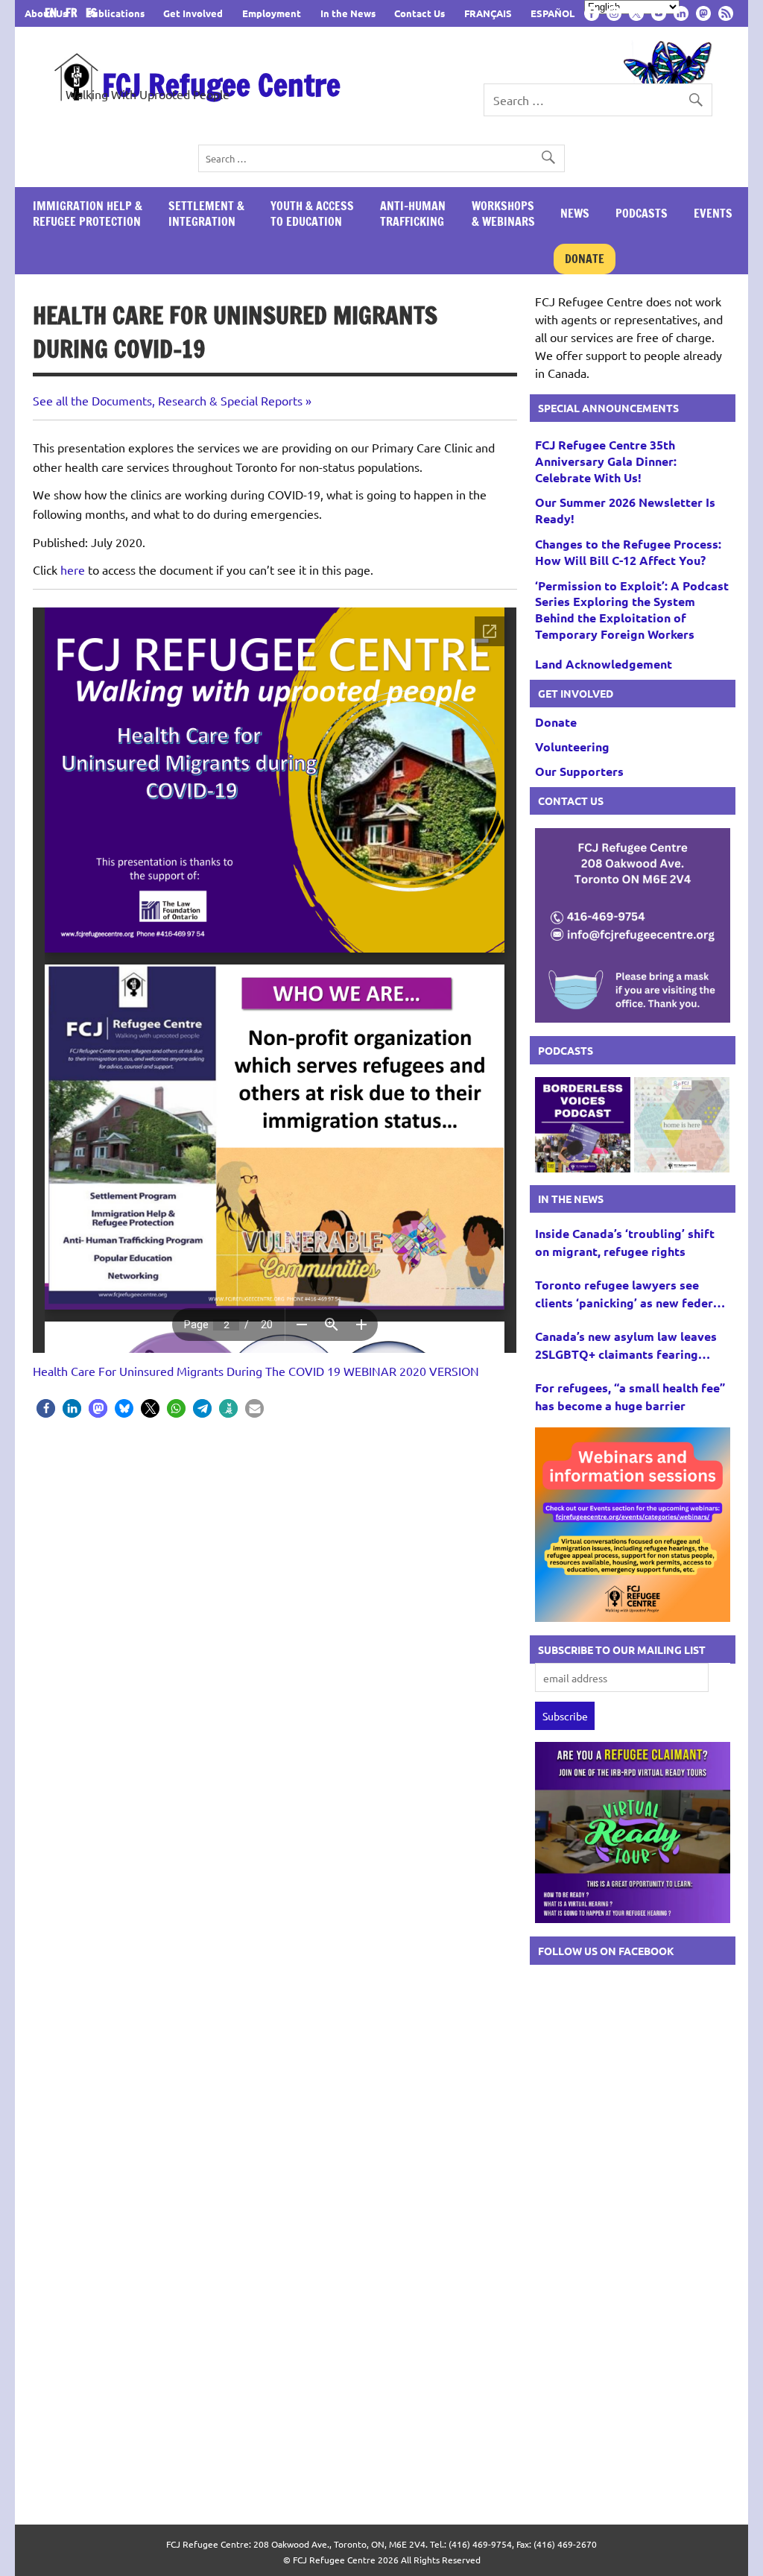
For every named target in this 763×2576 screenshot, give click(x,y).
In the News (348, 13)
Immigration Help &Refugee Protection (88, 214)
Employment (272, 13)
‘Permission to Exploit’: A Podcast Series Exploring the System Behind (632, 610)
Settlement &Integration (206, 214)
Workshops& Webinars (503, 214)
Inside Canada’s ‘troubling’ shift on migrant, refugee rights (625, 1242)
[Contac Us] (633, 1017)
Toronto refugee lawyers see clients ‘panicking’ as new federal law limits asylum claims (629, 1294)
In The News (571, 1199)
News (575, 213)
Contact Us (420, 13)
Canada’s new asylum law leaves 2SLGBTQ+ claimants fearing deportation (626, 1346)
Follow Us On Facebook (606, 1951)
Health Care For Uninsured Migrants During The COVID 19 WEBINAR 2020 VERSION (256, 1371)
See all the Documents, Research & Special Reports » (172, 400)
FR (74, 13)
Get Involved (193, 13)
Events (713, 213)
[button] (46, 1408)
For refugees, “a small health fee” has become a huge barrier (630, 1396)
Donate (585, 259)
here (73, 569)
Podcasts (642, 213)
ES (91, 13)
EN (54, 13)
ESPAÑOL (553, 13)
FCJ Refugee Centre (221, 85)
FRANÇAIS (488, 13)
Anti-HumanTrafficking (413, 214)
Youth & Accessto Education (312, 214)
